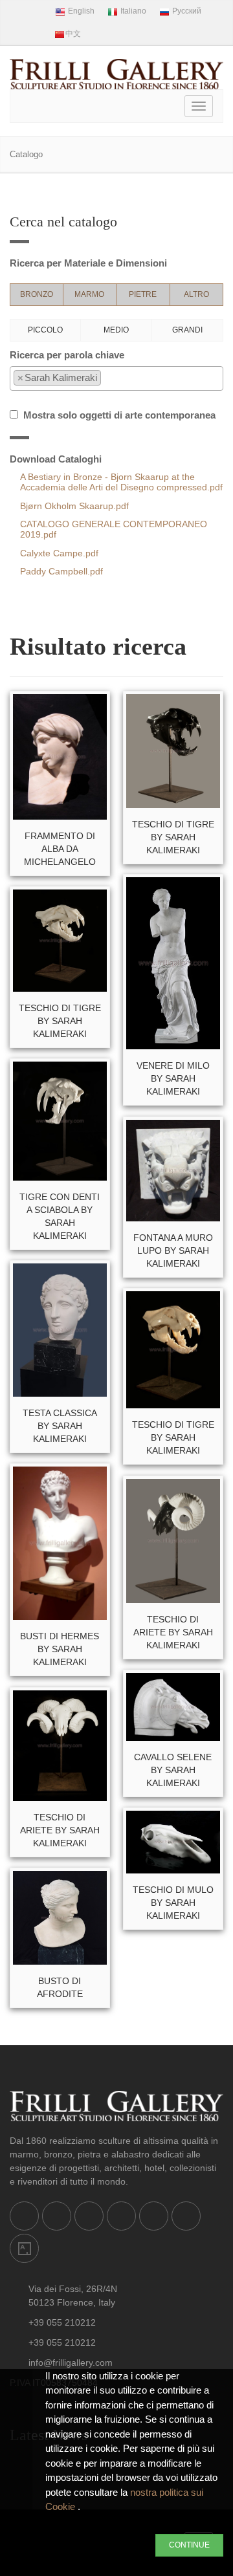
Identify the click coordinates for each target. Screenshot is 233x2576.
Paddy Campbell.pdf (61, 572)
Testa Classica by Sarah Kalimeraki (60, 1426)
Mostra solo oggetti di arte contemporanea (117, 415)
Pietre (143, 294)
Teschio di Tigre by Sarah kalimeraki (60, 1021)
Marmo (89, 294)
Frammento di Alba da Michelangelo (60, 849)
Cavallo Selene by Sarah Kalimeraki (173, 1770)
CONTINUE (189, 2545)
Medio (116, 330)
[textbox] (108, 378)
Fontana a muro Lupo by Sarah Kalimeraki (173, 1250)
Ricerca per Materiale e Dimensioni (88, 263)
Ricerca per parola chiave (67, 355)
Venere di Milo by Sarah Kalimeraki (173, 1078)
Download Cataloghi (56, 459)
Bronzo (37, 294)
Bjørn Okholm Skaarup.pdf (74, 506)
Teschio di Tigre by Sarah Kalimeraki (173, 837)
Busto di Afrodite (60, 1987)
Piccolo (45, 330)
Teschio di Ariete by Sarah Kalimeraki (173, 1632)
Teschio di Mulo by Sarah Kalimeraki (173, 1903)
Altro (196, 294)
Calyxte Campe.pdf (59, 553)
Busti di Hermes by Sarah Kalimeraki (60, 1649)
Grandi (187, 330)
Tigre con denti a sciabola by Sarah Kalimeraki (60, 1216)
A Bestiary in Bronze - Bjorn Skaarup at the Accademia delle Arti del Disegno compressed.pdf (121, 482)
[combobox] (116, 378)
